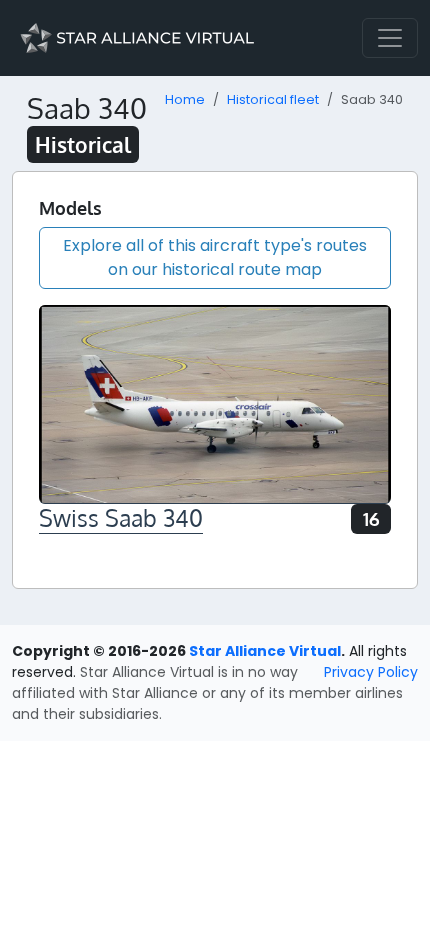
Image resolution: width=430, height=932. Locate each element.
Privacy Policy (371, 672)
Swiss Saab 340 (121, 518)
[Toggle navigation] (390, 38)
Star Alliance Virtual (265, 651)
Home (185, 99)
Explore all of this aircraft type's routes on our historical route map (215, 257)
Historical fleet (273, 99)
